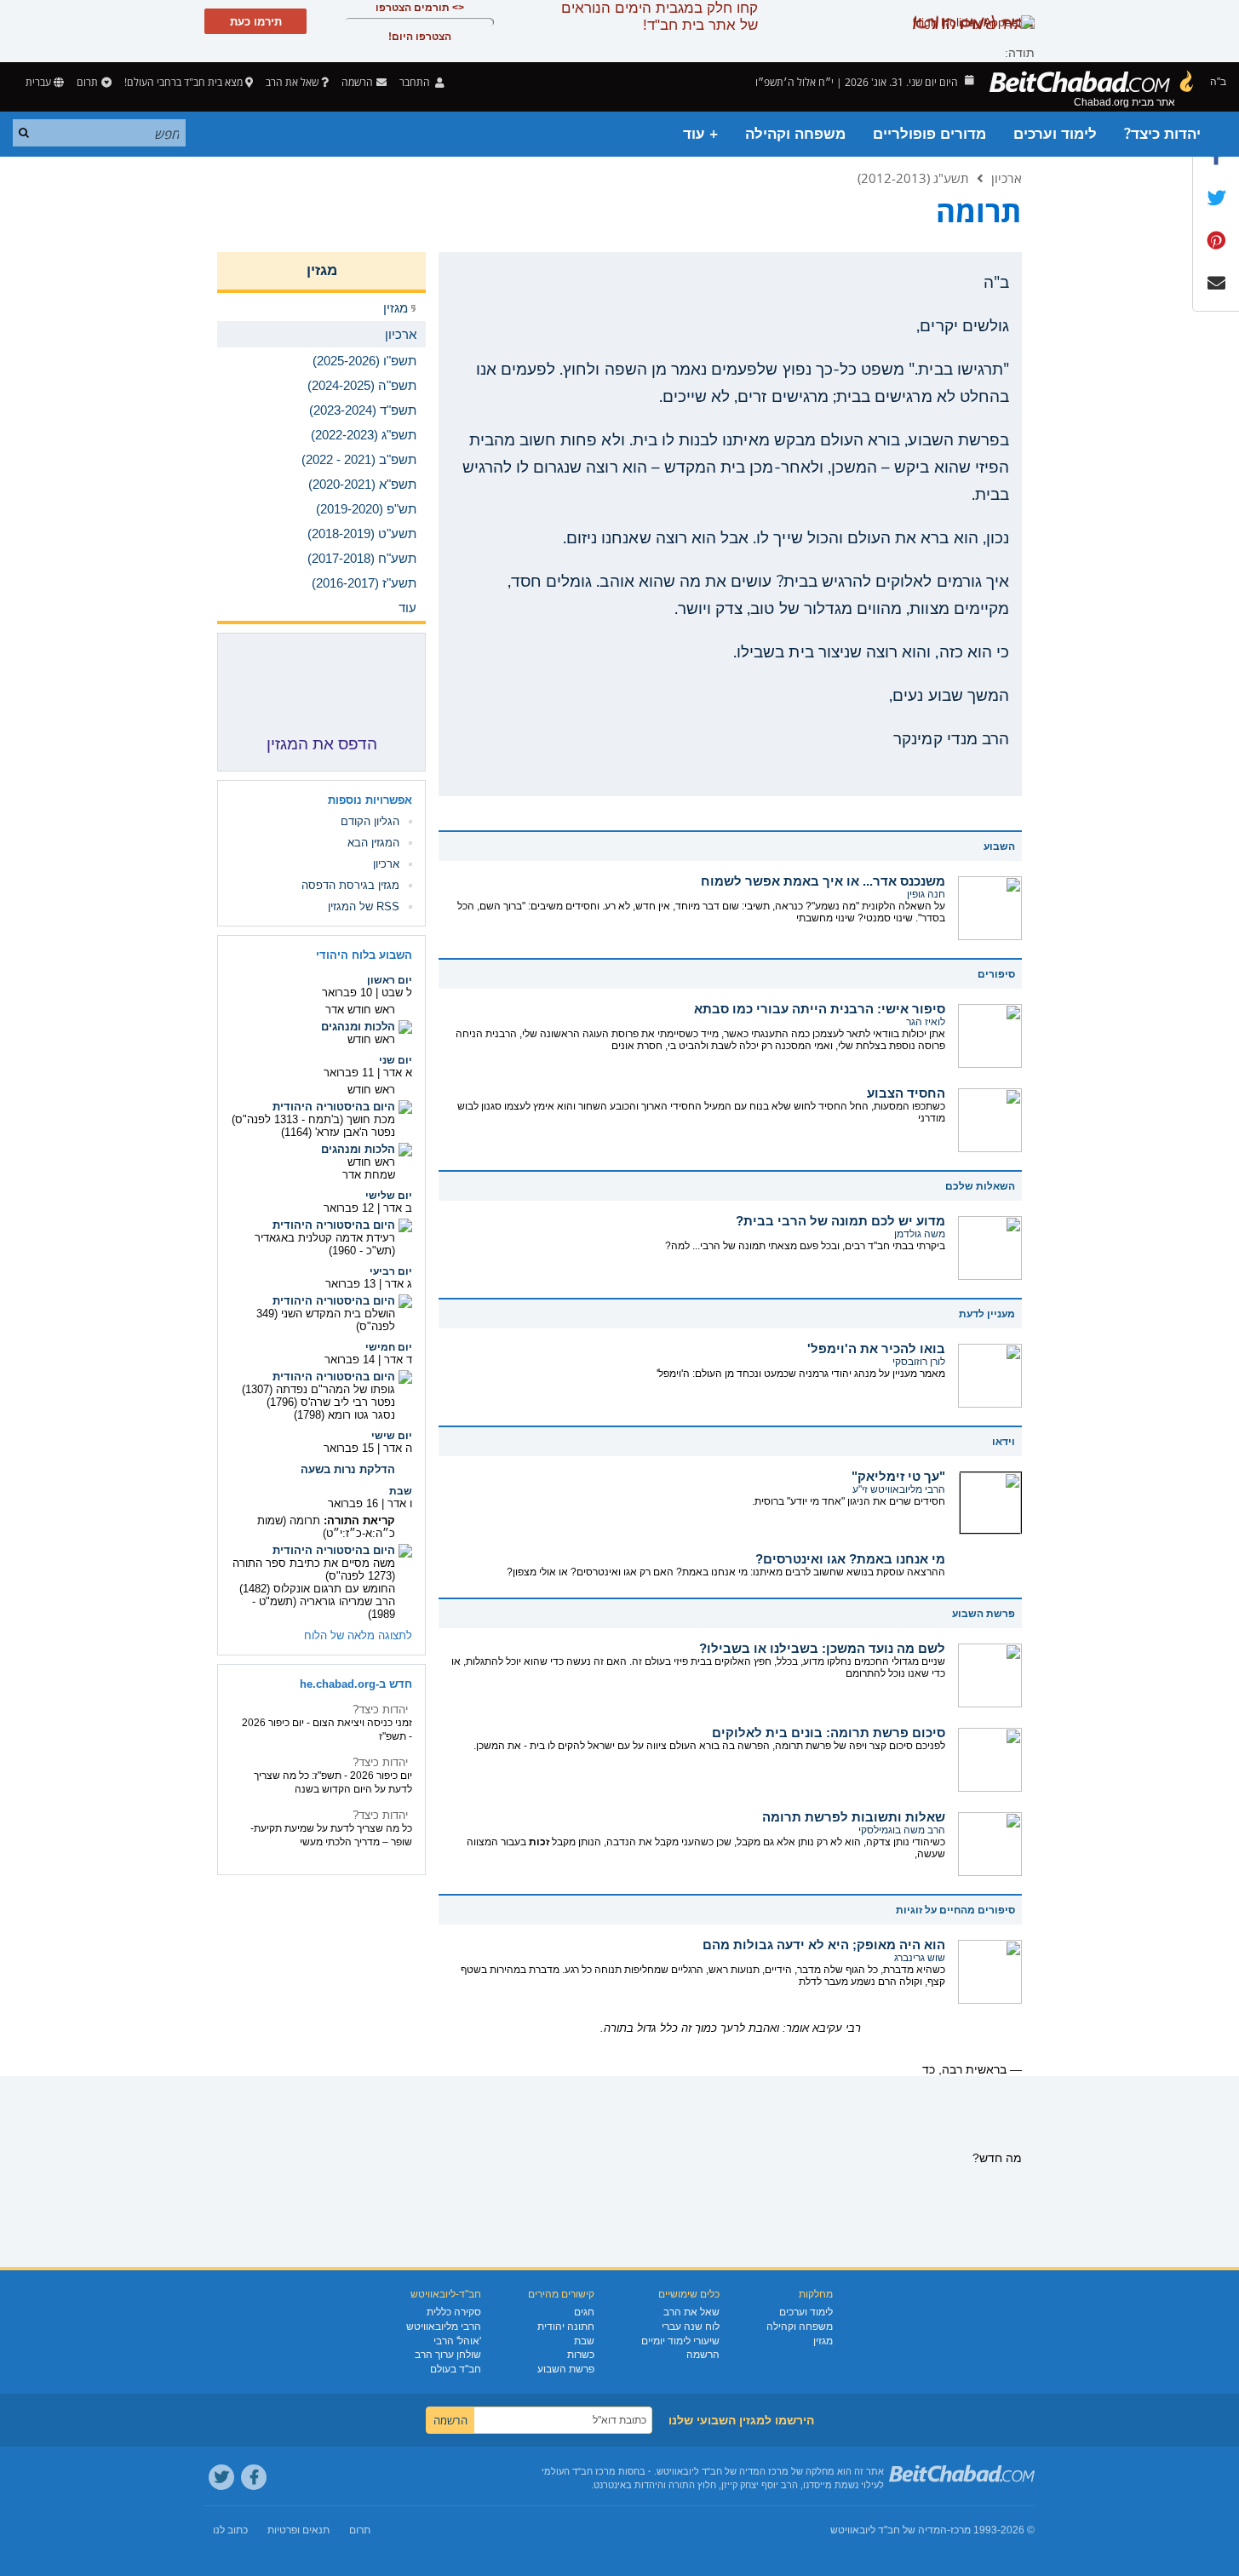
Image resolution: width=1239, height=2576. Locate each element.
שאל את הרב (292, 82)
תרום (87, 82)
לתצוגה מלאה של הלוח (358, 1635)
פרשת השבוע (566, 2369)
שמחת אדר (369, 1175)
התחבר (416, 82)
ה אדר (398, 1448)
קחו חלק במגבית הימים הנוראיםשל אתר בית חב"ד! (660, 17)
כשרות (581, 2355)
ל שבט (397, 993)
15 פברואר (349, 1448)
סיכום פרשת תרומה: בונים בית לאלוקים (829, 1733)
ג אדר (399, 1284)
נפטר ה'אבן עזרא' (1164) (338, 1132)
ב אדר (398, 1208)
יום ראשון (390, 980)
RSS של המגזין (364, 906)
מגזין (322, 270)
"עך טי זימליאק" (898, 1476)
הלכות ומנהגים (358, 1027)
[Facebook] (254, 2477)
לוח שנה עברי (691, 2326)
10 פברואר (347, 993)
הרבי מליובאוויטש (444, 2326)
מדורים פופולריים (929, 134)
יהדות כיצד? (1162, 134)
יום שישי (392, 1436)
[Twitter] (221, 2477)
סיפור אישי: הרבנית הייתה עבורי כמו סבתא (820, 1009)
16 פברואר (353, 1503)
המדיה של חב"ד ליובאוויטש (889, 2530)
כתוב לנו (230, 2530)
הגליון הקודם (370, 821)
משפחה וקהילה (795, 134)
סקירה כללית (454, 2312)
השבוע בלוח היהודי (364, 955)
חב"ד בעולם (456, 2369)
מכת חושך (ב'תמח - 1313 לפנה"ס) (313, 1119)
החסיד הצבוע (906, 1093)
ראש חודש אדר (360, 1010)
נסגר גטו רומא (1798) (344, 1415)
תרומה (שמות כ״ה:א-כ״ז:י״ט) (326, 1527)
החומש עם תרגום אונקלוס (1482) (317, 1589)
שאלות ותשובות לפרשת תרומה (854, 1817)
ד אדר (398, 1360)
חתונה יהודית (566, 2326)
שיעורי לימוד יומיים (680, 2341)
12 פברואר (349, 1208)
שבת (401, 1491)
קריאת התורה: (359, 1520)
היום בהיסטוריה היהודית (334, 1107)
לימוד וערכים (1055, 134)
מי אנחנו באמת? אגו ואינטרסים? (850, 1559)
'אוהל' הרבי (457, 2341)
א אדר (398, 1073)
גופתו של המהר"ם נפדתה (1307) (318, 1389)
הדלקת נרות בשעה (348, 1469)
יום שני (396, 1060)
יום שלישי (389, 1196)
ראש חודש (371, 1039)
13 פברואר (350, 1284)
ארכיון (1007, 178)
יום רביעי (391, 1271)
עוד (407, 608)
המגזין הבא (373, 843)
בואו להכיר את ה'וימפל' (876, 1348)
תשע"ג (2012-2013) (913, 178)
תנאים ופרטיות (298, 2530)
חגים (584, 2312)
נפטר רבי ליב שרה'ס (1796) (331, 1402)
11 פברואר (349, 1073)
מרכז (961, 2530)
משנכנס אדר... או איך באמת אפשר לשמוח (823, 881)
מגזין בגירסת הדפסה (350, 885)
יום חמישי (389, 1347)
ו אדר (400, 1503)
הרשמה (703, 2355)
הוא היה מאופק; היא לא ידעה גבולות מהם (824, 1945)
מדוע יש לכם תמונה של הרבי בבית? (840, 1221)
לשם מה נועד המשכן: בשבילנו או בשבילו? (822, 1648)
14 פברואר (350, 1360)
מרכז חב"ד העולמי (579, 2471)
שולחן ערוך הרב (448, 2355)
